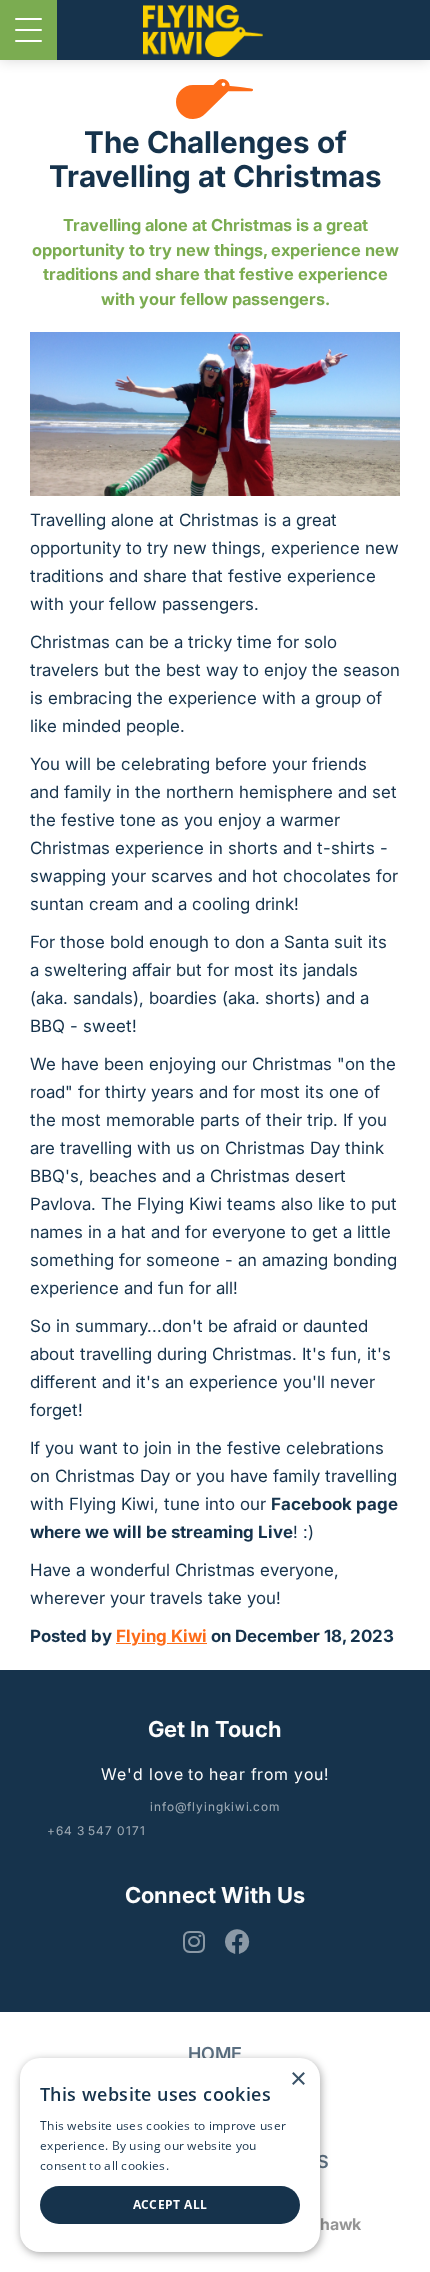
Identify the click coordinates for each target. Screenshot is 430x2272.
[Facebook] (235, 1942)
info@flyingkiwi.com (215, 1806)
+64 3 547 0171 (96, 1830)
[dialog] (170, 2155)
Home (215, 2053)
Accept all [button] (170, 2204)
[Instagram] (190, 1942)
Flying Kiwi (161, 1636)
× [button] (297, 2079)
